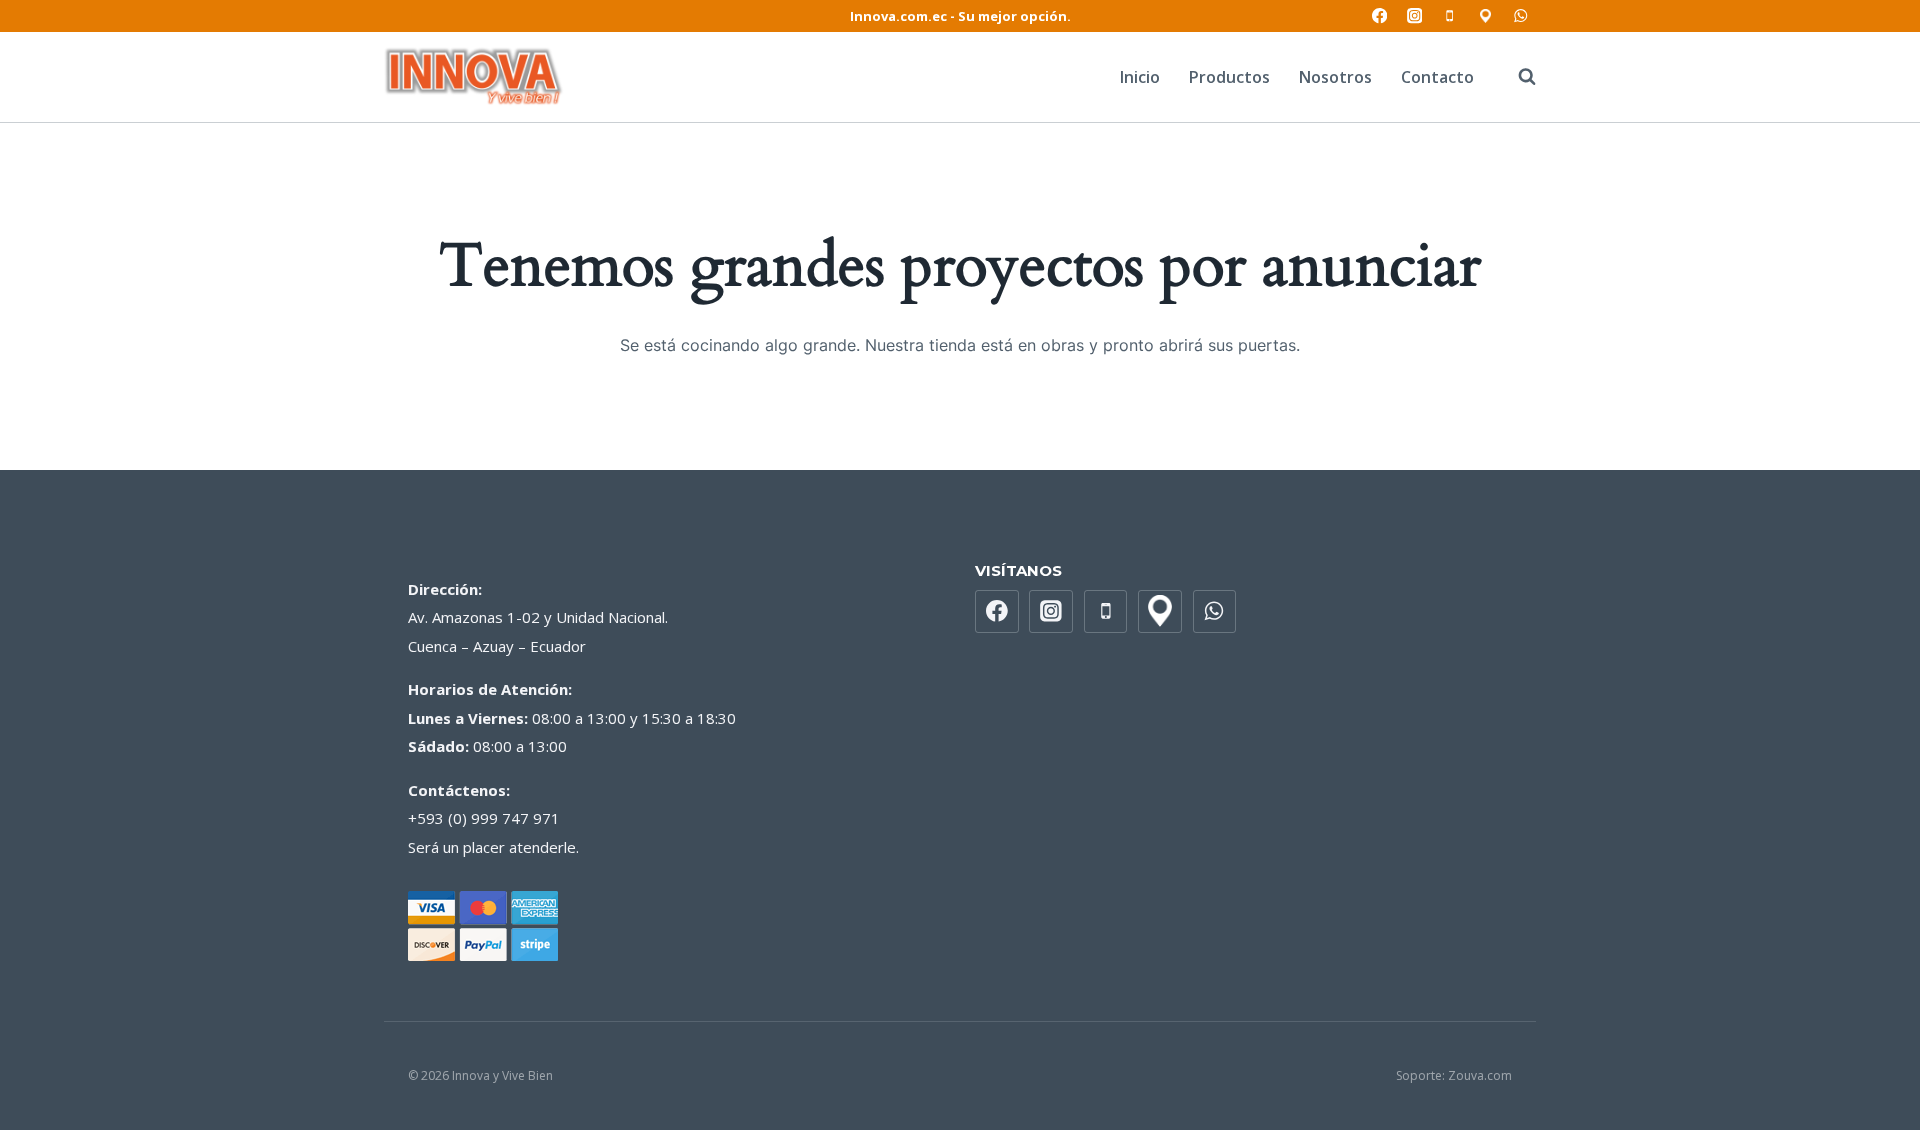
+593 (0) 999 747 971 (484, 818)
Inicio (1140, 77)
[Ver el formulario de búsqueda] (1517, 77)
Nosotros (1335, 77)
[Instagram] (1414, 16)
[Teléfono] (1450, 16)
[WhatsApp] (1520, 16)
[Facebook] (1379, 16)
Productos (1229, 77)
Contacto (1437, 77)
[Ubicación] (1485, 16)
